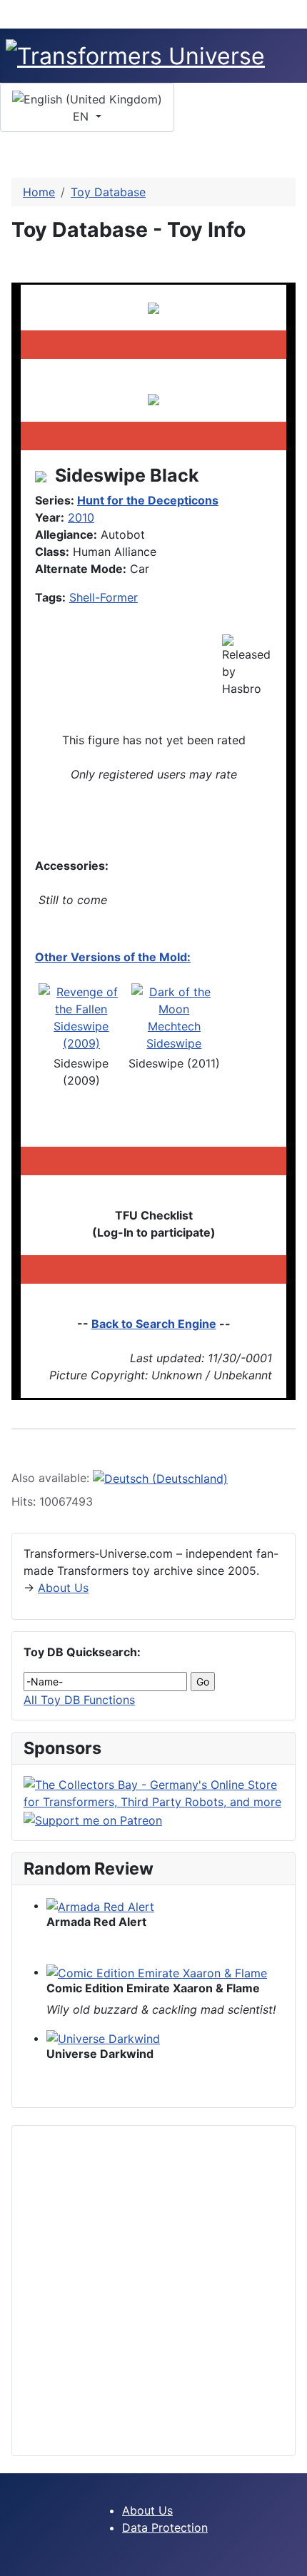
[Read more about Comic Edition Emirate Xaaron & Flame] (157, 1972)
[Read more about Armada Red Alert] (100, 1905)
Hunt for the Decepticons (148, 500)
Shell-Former (104, 597)
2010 (81, 517)
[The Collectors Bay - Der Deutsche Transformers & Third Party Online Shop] (153, 1792)
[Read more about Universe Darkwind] (103, 2038)
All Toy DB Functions (79, 1700)
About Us (63, 1588)
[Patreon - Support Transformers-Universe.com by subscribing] (93, 1819)
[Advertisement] (153, 2291)
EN (82, 116)
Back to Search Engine (154, 1324)
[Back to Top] (289, 2558)
